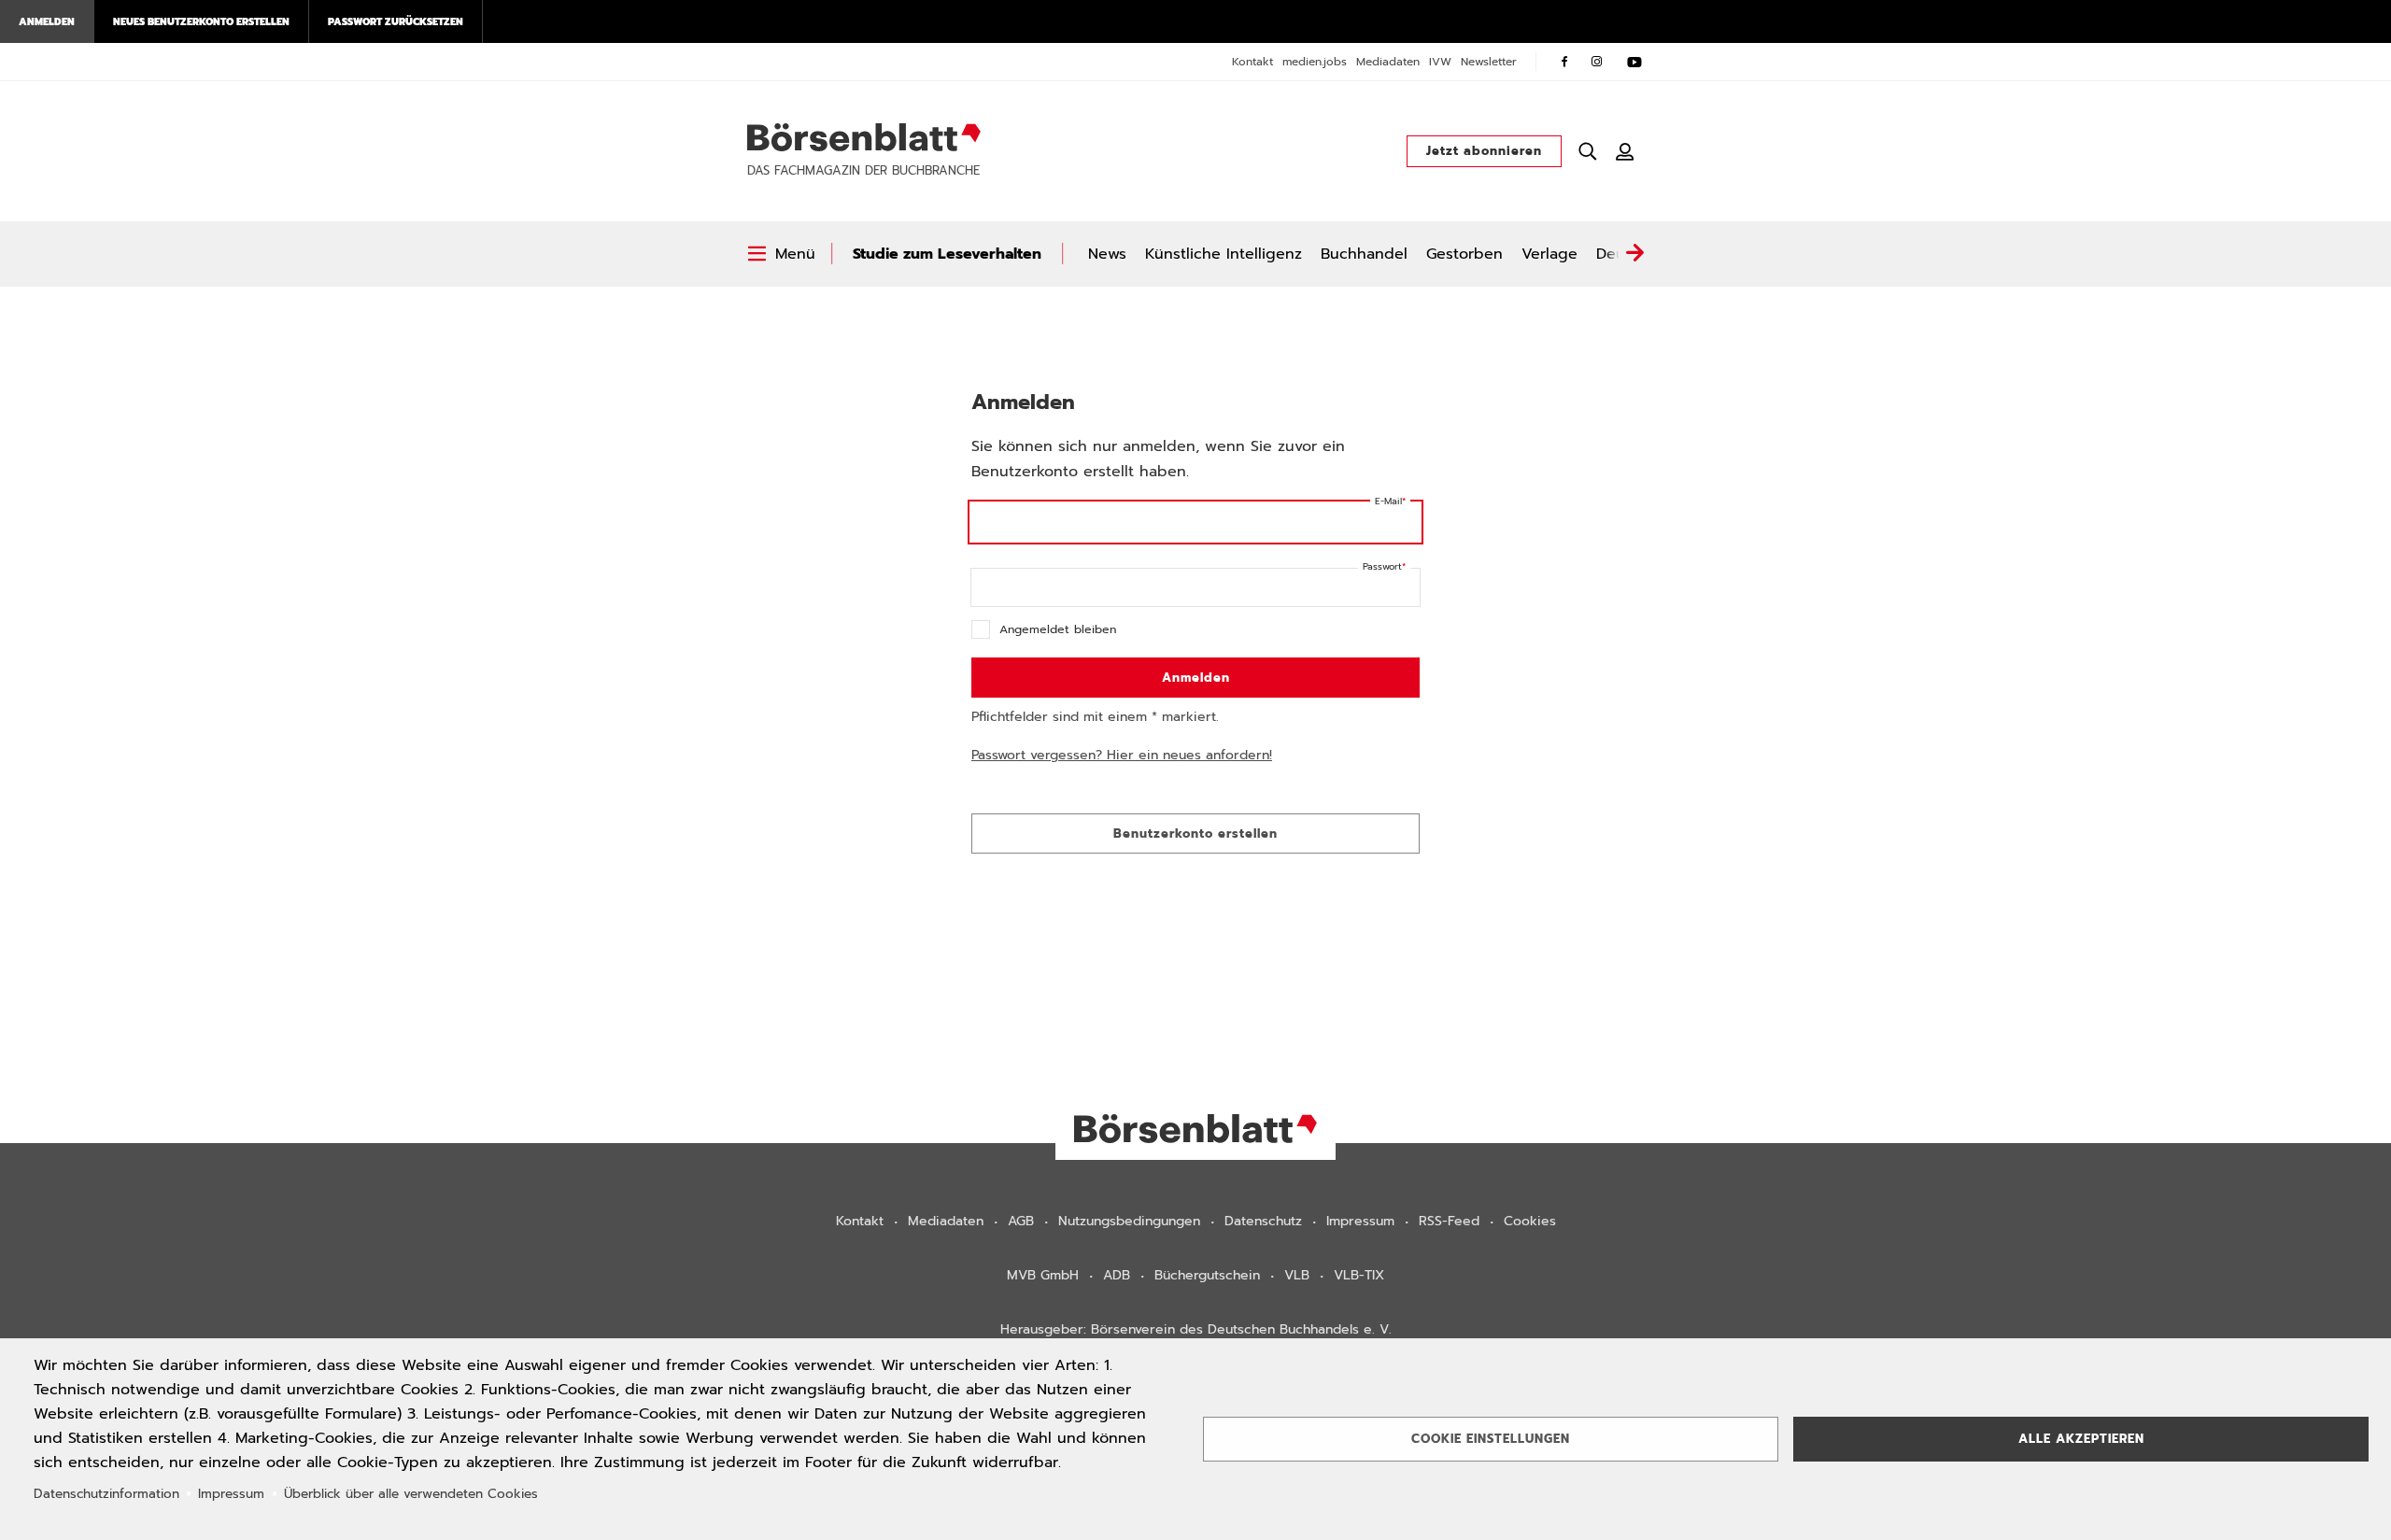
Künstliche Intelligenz (1224, 254)
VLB (1297, 1275)
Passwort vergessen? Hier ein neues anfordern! (1122, 755)
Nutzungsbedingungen (1129, 1221)
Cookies (1530, 1221)
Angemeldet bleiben (1058, 629)
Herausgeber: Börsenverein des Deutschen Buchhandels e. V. (1196, 1329)
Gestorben (1464, 254)
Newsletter (1489, 62)
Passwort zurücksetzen (396, 21)
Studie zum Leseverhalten (947, 254)
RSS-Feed (1449, 1221)
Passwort (1382, 566)
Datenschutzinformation (106, 1494)
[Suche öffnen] (1588, 151)
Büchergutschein (1207, 1275)
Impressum (1360, 1221)
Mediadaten (1388, 62)
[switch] (781, 254)
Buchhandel (1364, 254)
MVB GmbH (1043, 1275)
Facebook (1564, 62)
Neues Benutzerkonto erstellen (201, 21)
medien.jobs (1315, 62)
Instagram (1597, 62)
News (1107, 254)
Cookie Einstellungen (1491, 1439)
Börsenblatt (864, 137)
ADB (1117, 1275)
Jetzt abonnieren (1484, 151)
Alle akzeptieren (2081, 1439)
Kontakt (1252, 62)
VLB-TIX (1359, 1275)
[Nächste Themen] (1634, 254)
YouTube (1634, 62)
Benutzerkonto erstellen (1195, 834)
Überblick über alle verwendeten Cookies (411, 1494)
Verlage (1549, 254)
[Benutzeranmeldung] (1625, 151)
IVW (1440, 62)
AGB (1021, 1221)
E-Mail (1388, 501)
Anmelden (47, 21)
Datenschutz (1263, 1221)
